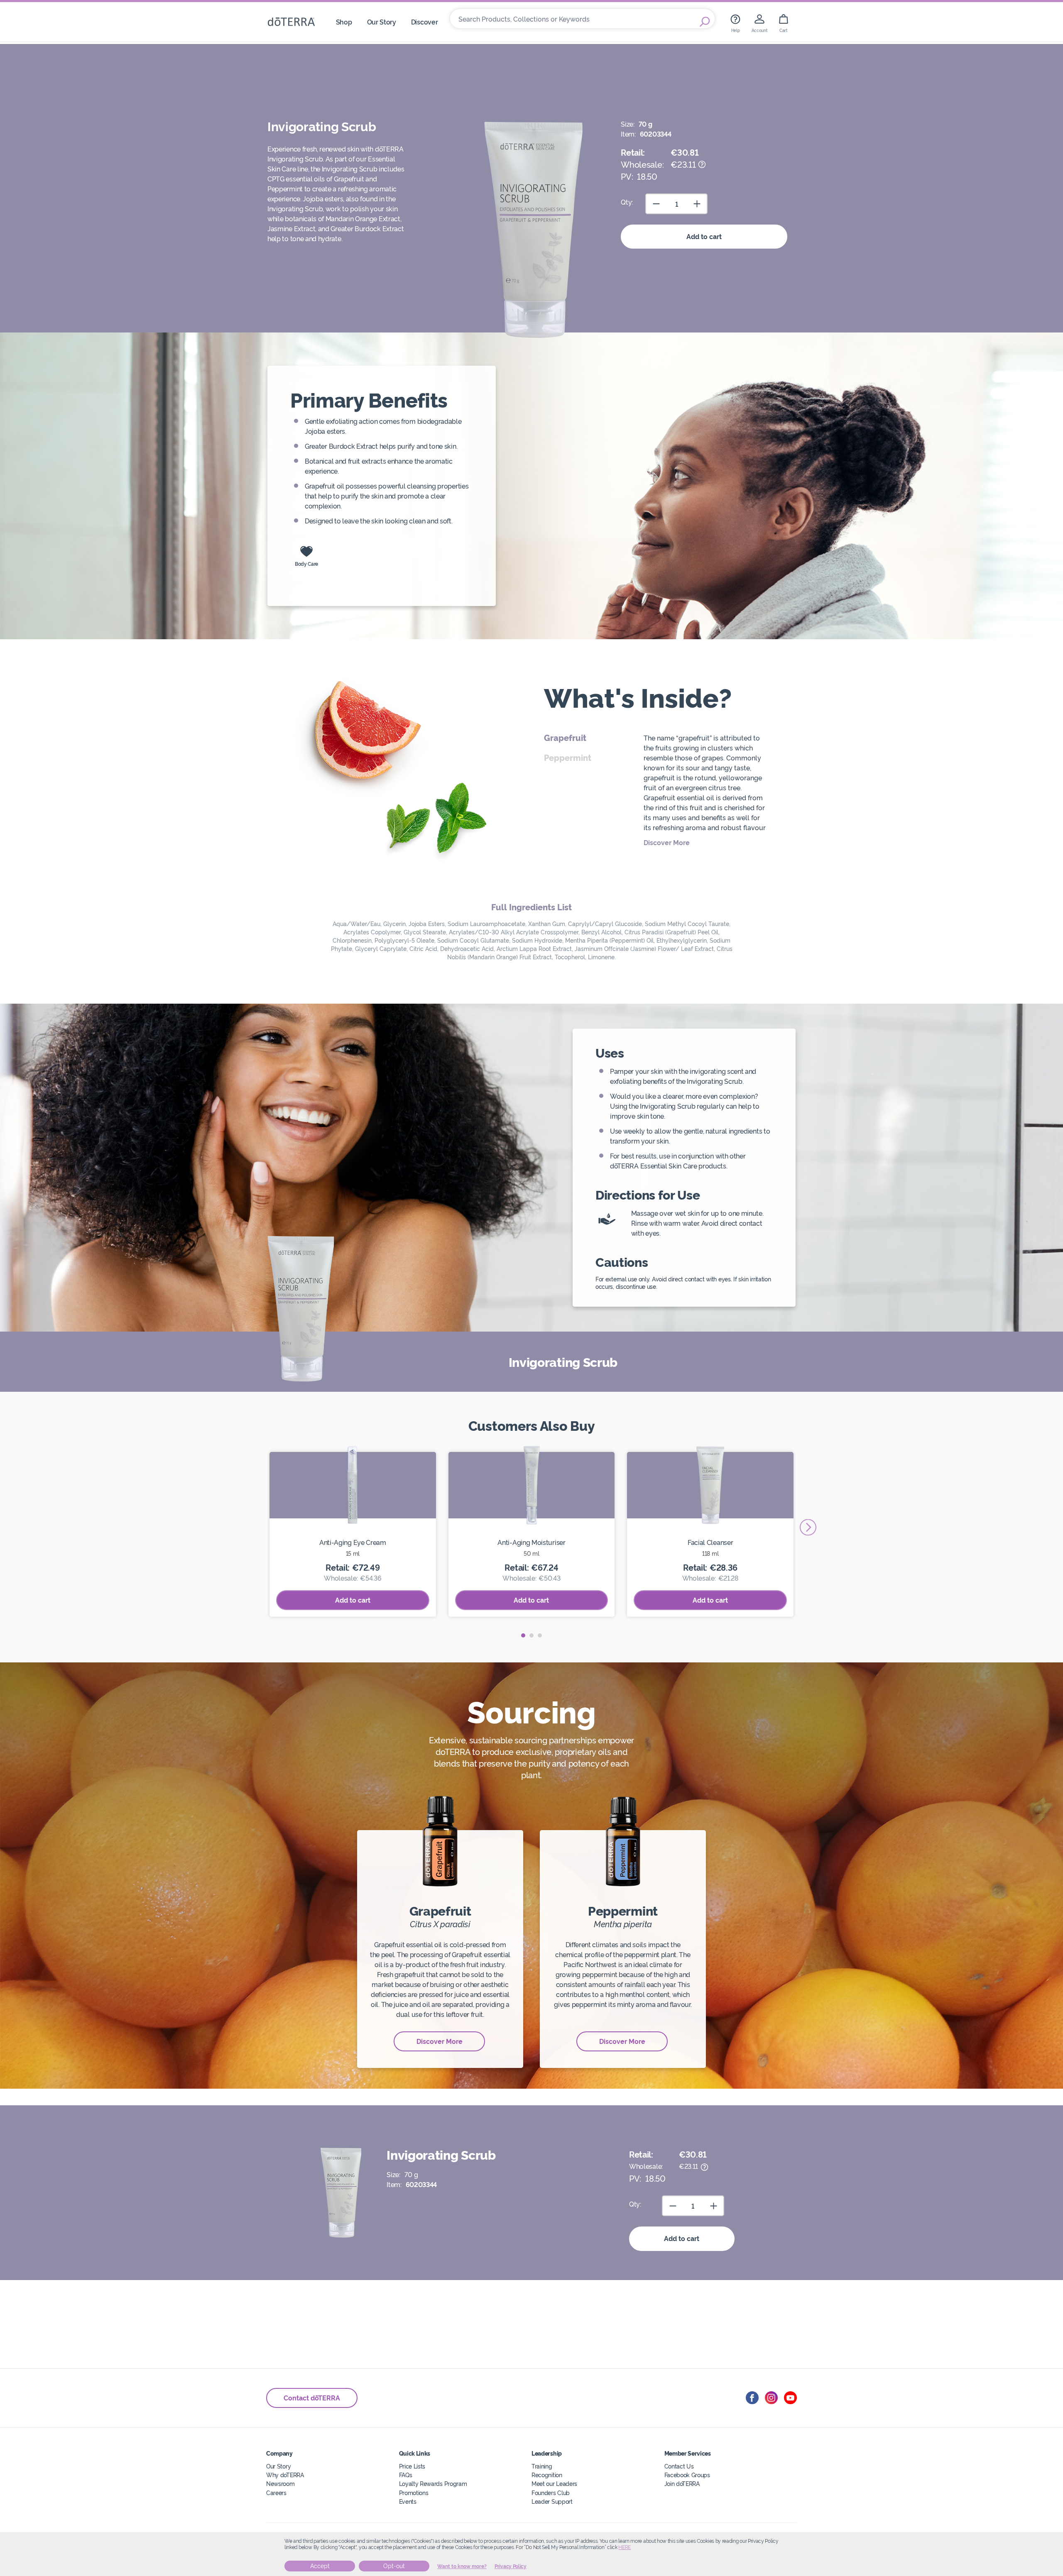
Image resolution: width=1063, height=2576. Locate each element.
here (625, 2547)
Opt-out (394, 2566)
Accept (320, 2566)
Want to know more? (462, 2566)
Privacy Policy (511, 2566)
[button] (523, 1635)
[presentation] (808, 1527)
